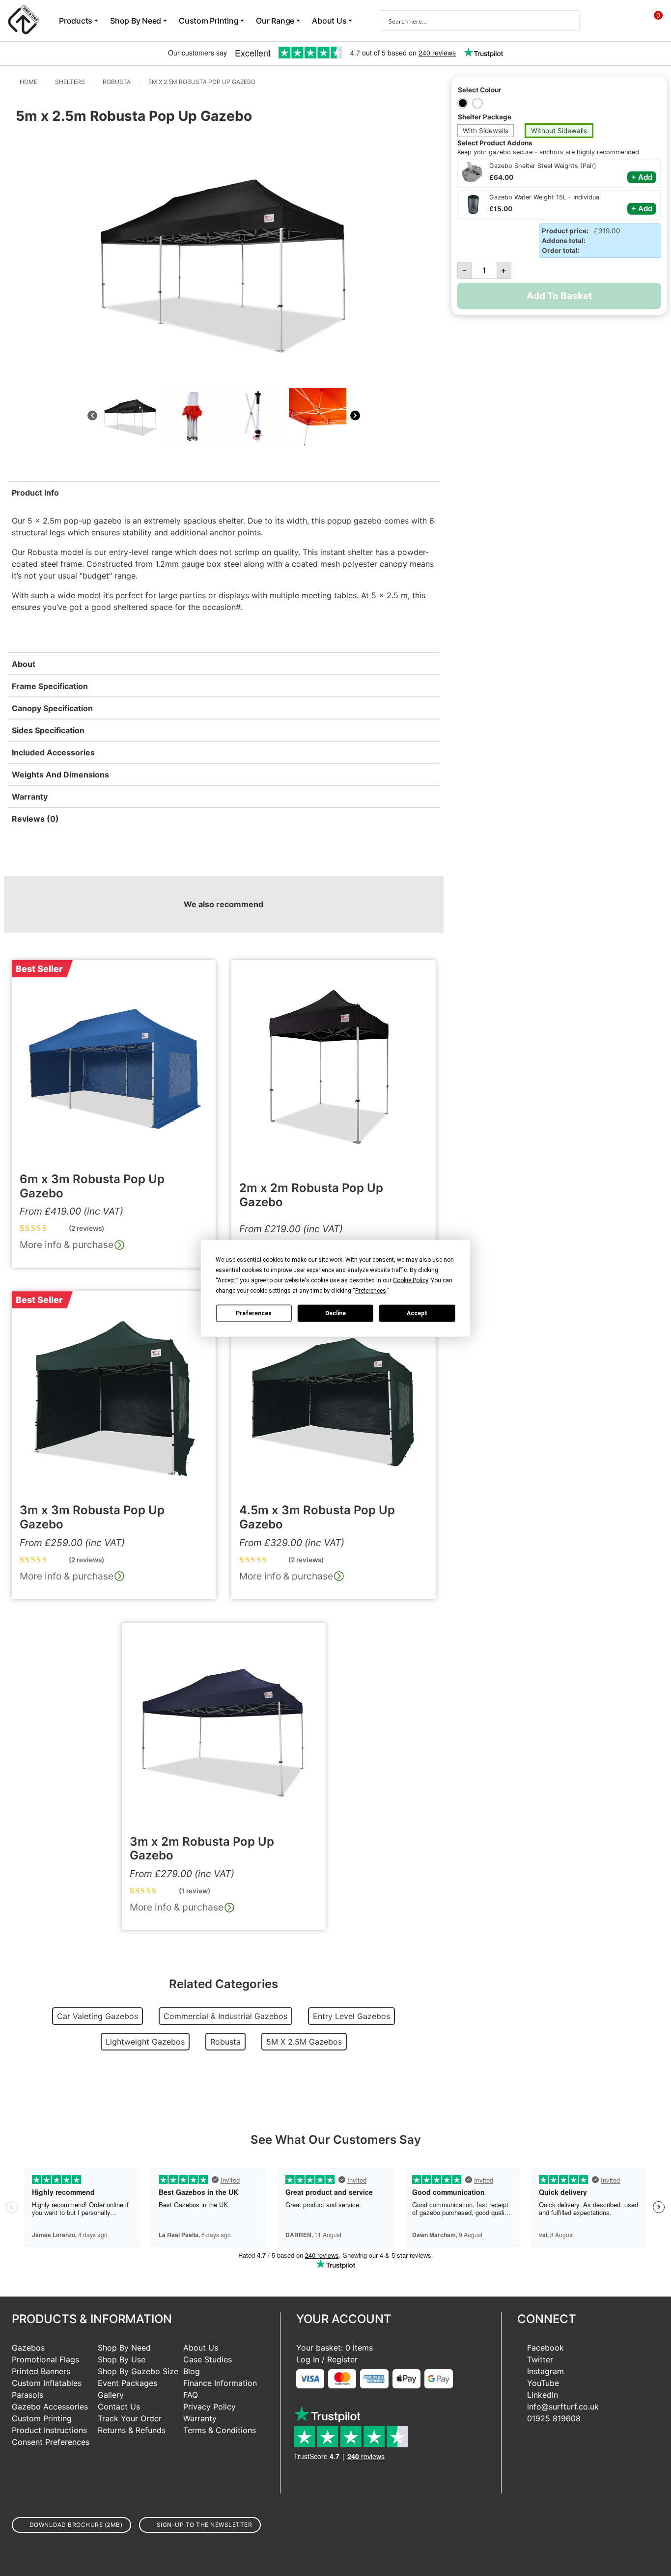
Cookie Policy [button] (410, 1280)
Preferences (254, 1313)
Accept (417, 1313)
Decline (335, 1313)
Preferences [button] (371, 1290)
